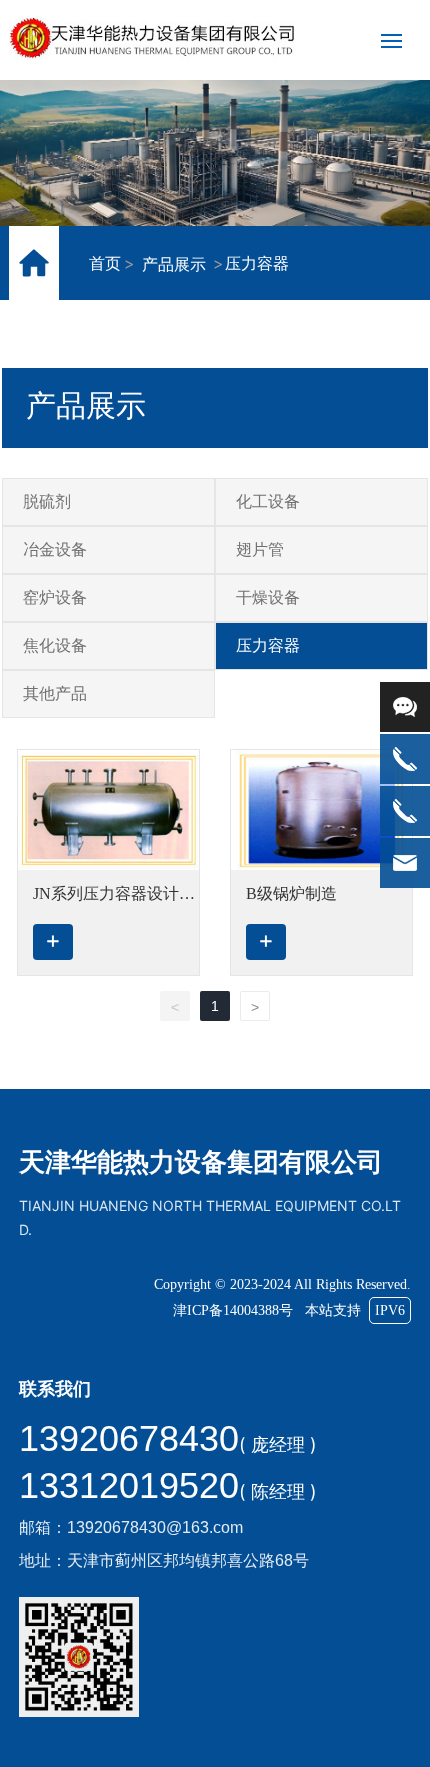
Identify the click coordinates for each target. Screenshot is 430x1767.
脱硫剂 (47, 501)
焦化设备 (55, 645)
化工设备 (268, 501)
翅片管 (260, 549)
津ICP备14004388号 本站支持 (289, 1310)
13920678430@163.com (155, 1527)
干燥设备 (268, 597)
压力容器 (268, 645)
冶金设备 (55, 549)
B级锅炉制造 (291, 893)
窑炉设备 (55, 597)
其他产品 (55, 693)
